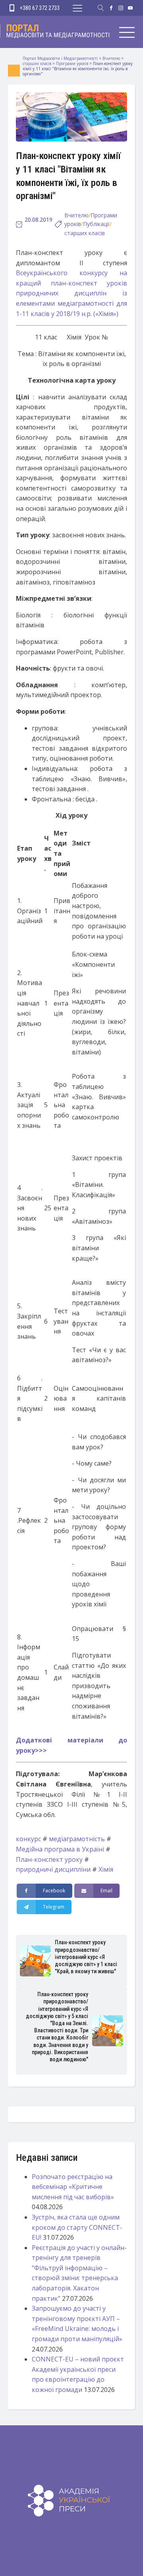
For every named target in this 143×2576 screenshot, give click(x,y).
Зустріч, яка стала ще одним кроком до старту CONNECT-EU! (77, 2227)
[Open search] (101, 8)
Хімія (106, 1869)
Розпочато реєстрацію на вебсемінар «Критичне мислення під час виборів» (73, 2187)
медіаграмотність (77, 1839)
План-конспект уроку (49, 1859)
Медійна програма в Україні (60, 1849)
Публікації (96, 224)
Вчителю (76, 215)
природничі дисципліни (53, 1869)
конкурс (28, 1839)
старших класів (85, 233)
